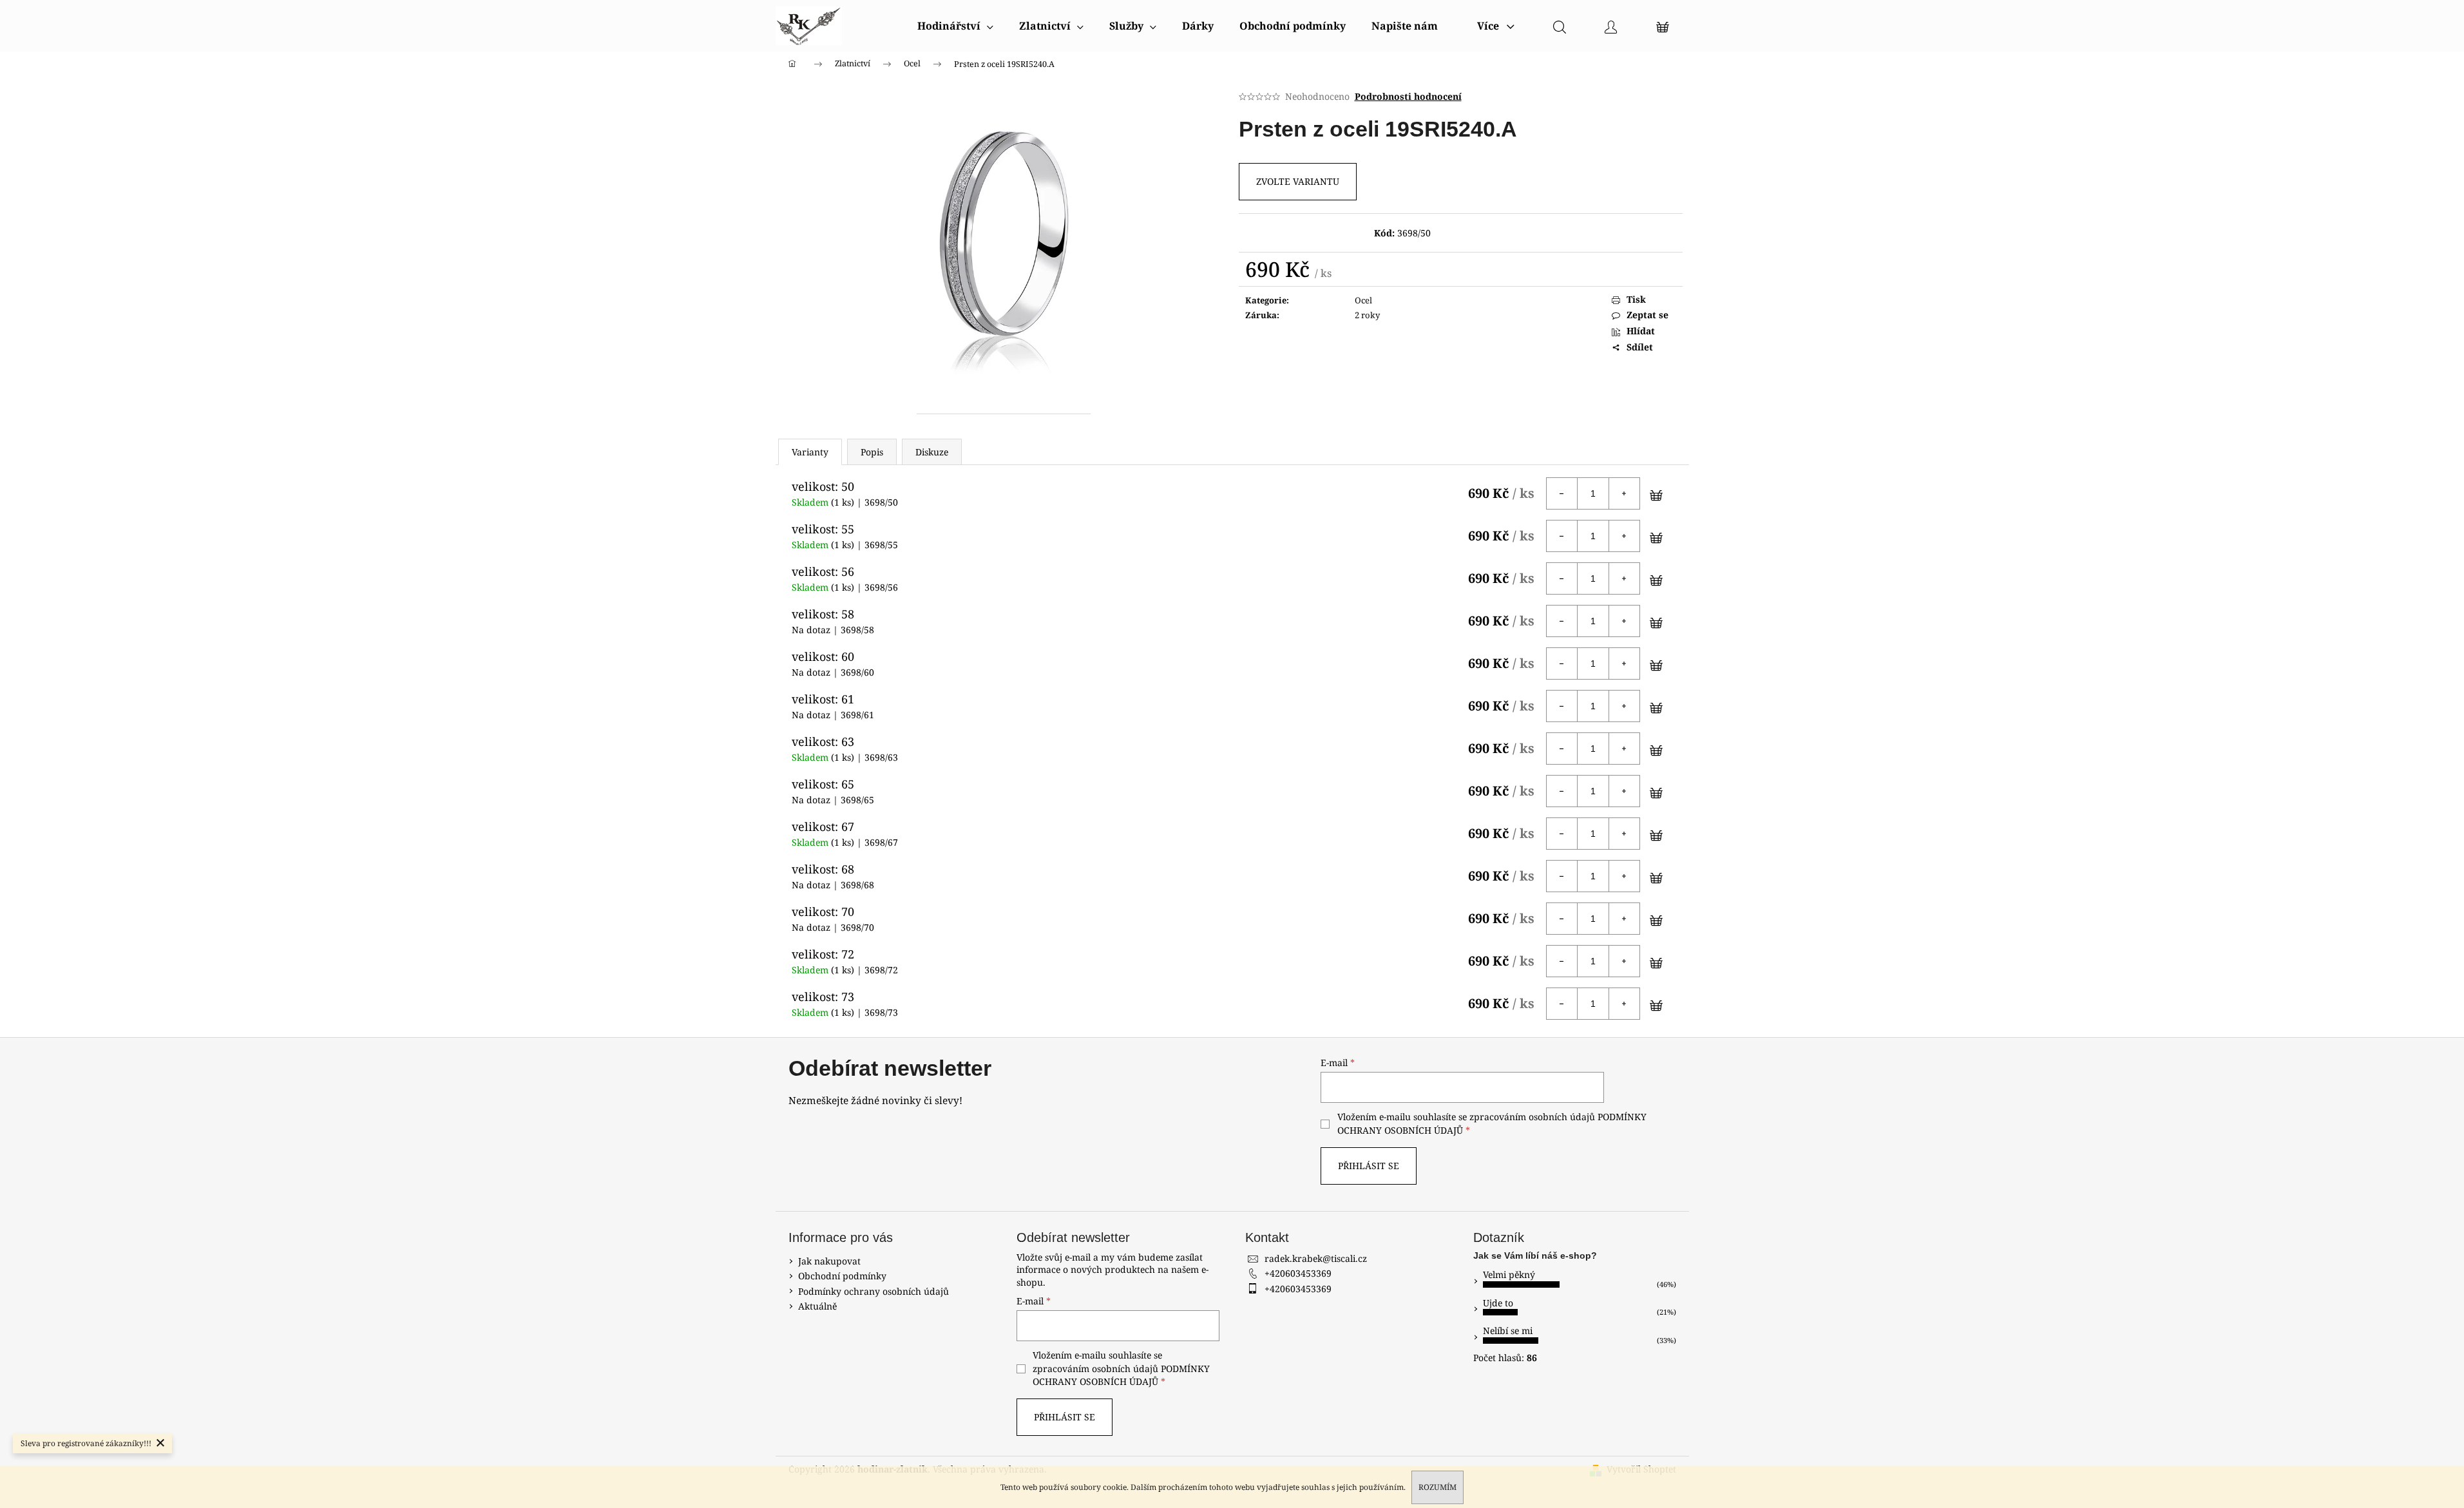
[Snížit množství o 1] (1562, 493)
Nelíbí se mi (1508, 1331)
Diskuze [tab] (932, 452)
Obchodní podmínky (842, 1276)
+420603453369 (1298, 1273)
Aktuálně (817, 1306)
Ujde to (1498, 1303)
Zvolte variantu (1298, 181)
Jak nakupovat (829, 1261)
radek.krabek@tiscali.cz (1316, 1258)
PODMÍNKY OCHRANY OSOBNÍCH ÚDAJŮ (1121, 1375)
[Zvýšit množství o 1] (1624, 493)
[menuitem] (955, 26)
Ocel (1363, 300)
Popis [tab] (872, 452)
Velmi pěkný (1509, 1274)
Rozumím (1437, 1487)
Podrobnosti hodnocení (1408, 96)
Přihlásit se (1369, 1166)
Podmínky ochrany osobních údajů (874, 1291)
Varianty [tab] (810, 452)
